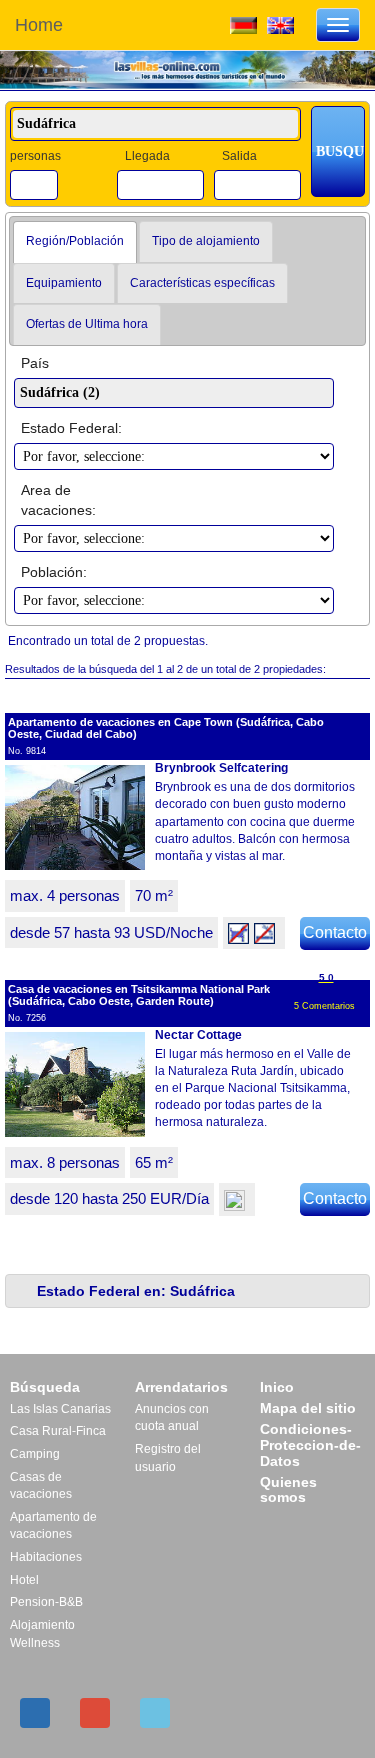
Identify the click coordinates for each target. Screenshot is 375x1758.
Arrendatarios (181, 1387)
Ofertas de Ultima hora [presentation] (87, 324)
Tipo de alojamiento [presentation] (206, 241)
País (35, 363)
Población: (54, 572)
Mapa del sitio (308, 1408)
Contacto (335, 932)
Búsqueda (45, 1387)
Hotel (24, 1580)
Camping (35, 1454)
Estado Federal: (71, 428)
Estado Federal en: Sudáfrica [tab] (136, 1291)
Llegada (147, 156)
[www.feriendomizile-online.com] (243, 24)
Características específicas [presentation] (202, 283)
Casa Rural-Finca (58, 1431)
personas (35, 156)
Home (39, 25)
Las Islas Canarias (60, 1409)
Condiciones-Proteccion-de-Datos (310, 1444)
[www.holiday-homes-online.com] (280, 24)
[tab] (75, 242)
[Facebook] (35, 1713)
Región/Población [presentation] (75, 241)
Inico (277, 1387)
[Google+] (95, 1713)
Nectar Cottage (198, 1035)
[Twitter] (155, 1713)
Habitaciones (46, 1557)
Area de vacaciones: (58, 500)
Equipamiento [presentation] (64, 283)
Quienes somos (288, 1490)
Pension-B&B (46, 1602)
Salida (239, 156)
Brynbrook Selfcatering (221, 768)
